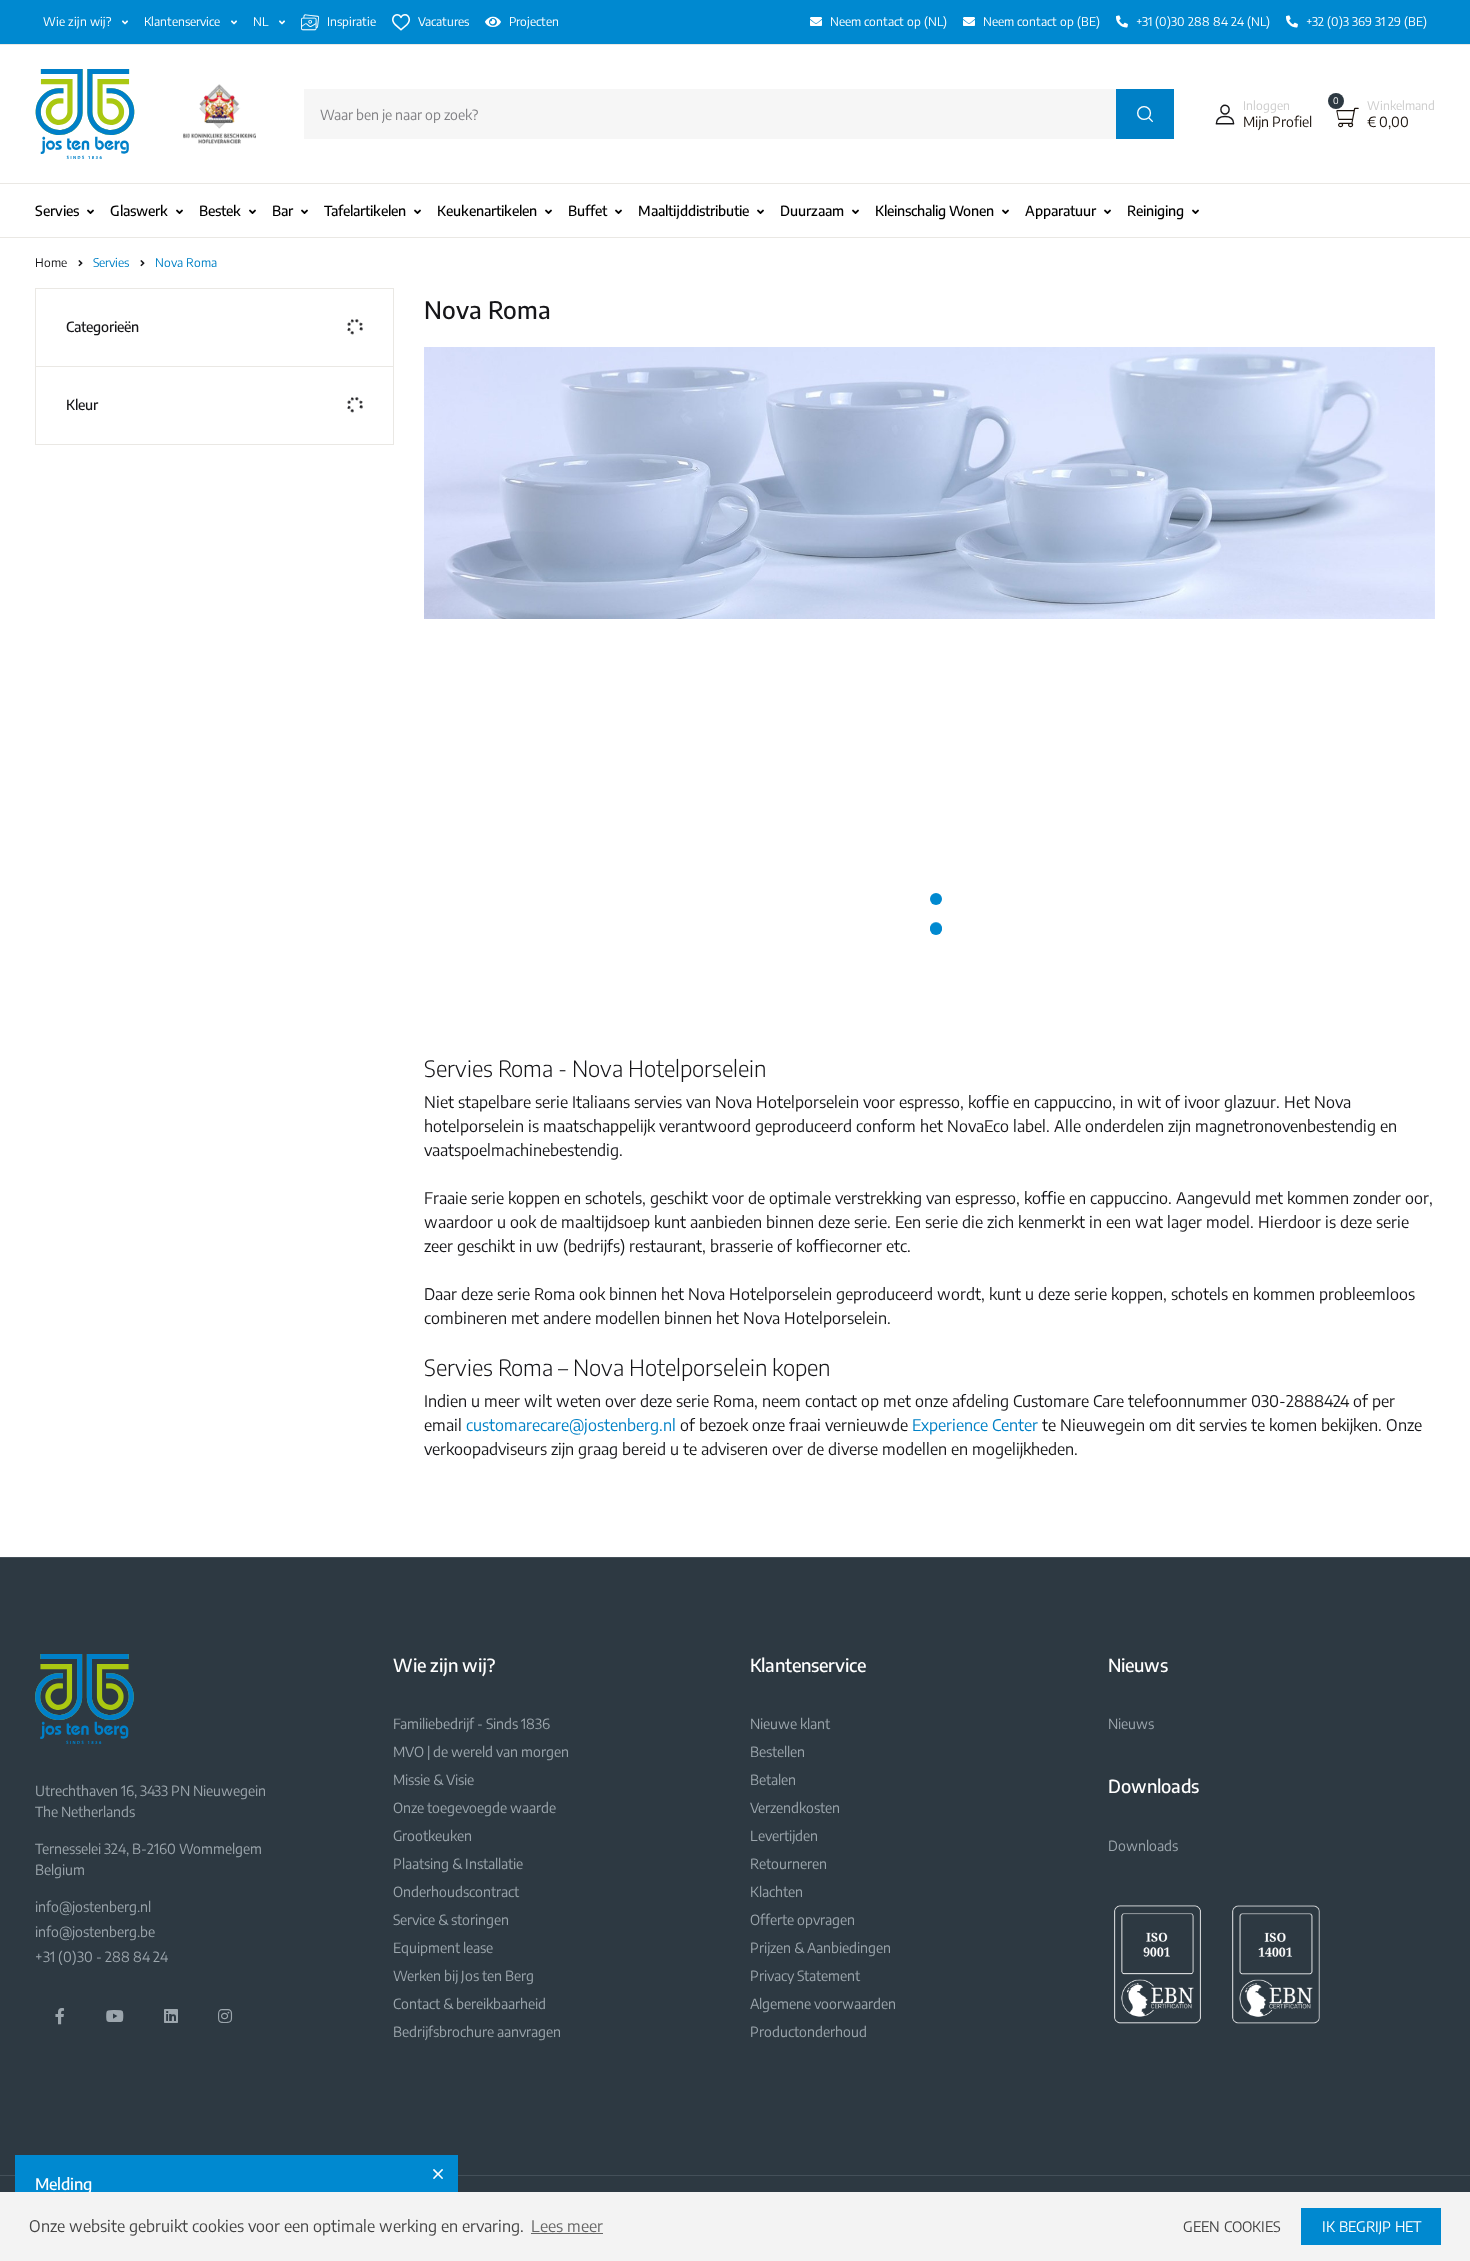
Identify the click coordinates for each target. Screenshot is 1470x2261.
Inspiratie (351, 21)
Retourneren (788, 1863)
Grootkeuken (432, 1835)
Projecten (534, 21)
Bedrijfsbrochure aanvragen (477, 2031)
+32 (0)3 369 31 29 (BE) (1366, 21)
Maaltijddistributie (693, 210)
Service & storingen (451, 1919)
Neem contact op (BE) (1041, 21)
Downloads (1143, 1845)
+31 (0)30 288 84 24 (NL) (1203, 21)
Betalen (773, 1779)
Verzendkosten (795, 1807)
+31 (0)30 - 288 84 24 (101, 1956)
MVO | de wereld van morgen (481, 1751)
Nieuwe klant (790, 1723)
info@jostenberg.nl (93, 1906)
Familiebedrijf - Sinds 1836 (471, 1723)
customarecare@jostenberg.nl (571, 1425)
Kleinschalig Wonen (934, 210)
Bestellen (777, 1751)
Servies (57, 210)
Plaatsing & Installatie (458, 1863)
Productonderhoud (808, 2031)
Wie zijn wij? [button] (78, 21)
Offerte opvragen (802, 1919)
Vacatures (443, 21)
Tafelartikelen (365, 210)
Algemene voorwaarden (823, 2003)
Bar (282, 210)
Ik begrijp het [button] (1371, 2226)
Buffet (587, 210)
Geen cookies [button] (1232, 2226)
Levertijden (784, 1835)
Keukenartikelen (487, 210)
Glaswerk (139, 210)
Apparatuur (1060, 210)
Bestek (220, 210)
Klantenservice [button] (183, 21)
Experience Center (975, 1425)
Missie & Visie (433, 1779)
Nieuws (1131, 1723)
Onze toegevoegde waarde (474, 1807)
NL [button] (262, 21)
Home (51, 262)
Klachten (776, 1891)
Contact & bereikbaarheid (469, 2003)
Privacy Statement (805, 1975)
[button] (1259, 114)
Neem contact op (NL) (888, 21)
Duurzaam (812, 210)
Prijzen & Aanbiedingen (820, 1947)
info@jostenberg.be (95, 1931)
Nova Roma (186, 262)
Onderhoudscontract (456, 1891)
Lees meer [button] (567, 2226)
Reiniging (1155, 210)
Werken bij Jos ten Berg (463, 1975)
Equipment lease (443, 1947)
